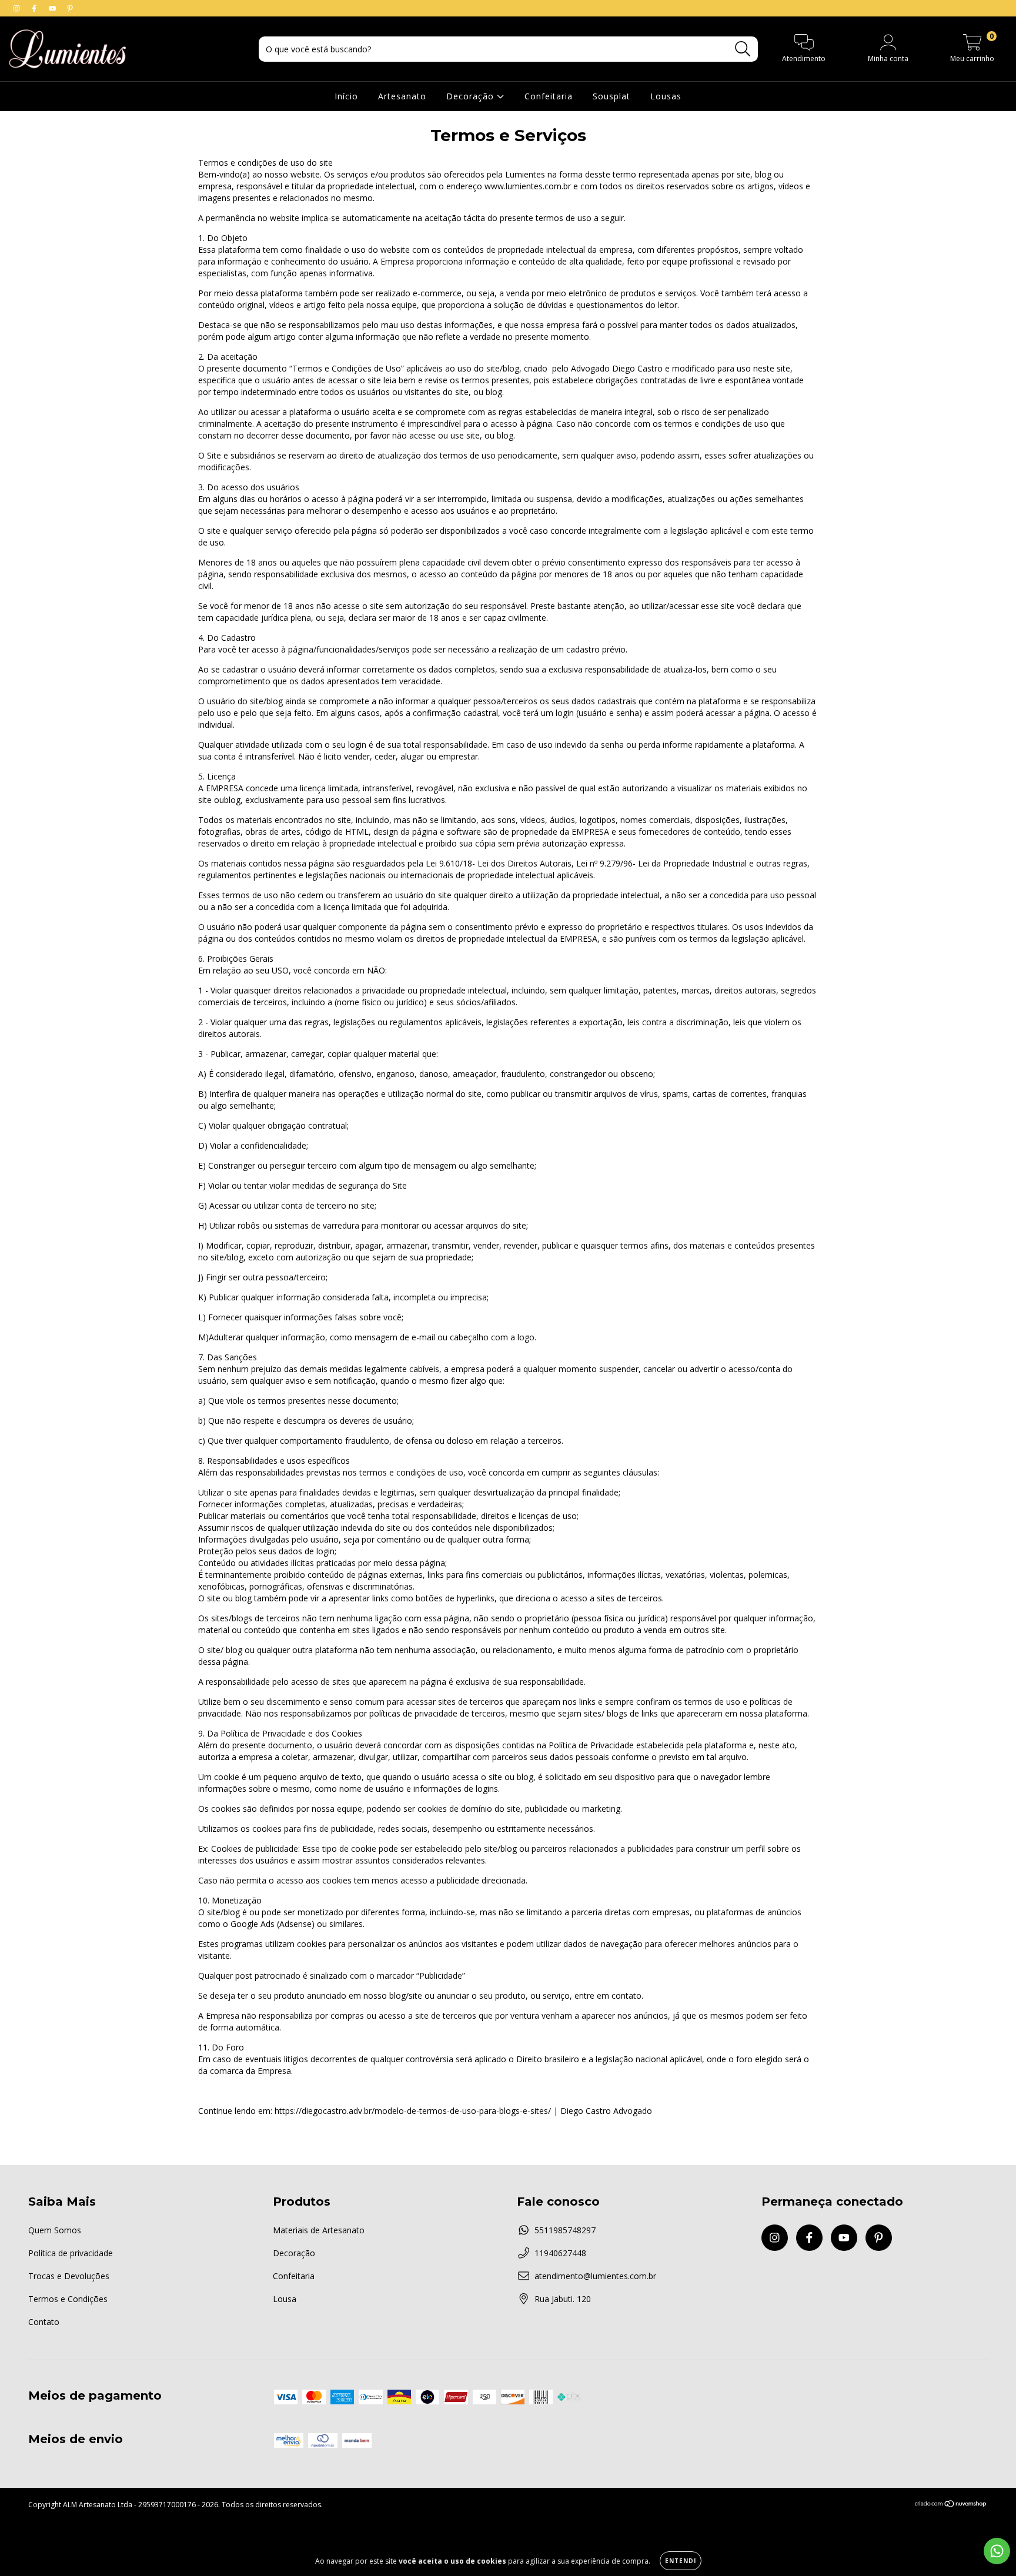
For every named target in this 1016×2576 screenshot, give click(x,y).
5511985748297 (565, 2230)
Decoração (472, 96)
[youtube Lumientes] (54, 8)
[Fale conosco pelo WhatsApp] (997, 2551)
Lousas (666, 96)
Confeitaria (549, 96)
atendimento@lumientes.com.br (595, 2276)
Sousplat (611, 96)
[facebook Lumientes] (35, 8)
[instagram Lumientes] (18, 8)
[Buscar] (743, 49)
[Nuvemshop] (951, 2505)
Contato (44, 2322)
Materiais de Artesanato (319, 2230)
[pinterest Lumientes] (70, 8)
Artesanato (402, 96)
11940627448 (560, 2253)
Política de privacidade (71, 2253)
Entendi (681, 2561)
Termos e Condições (68, 2299)
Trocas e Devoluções (69, 2276)
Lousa (285, 2299)
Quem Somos (55, 2230)
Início (346, 96)
